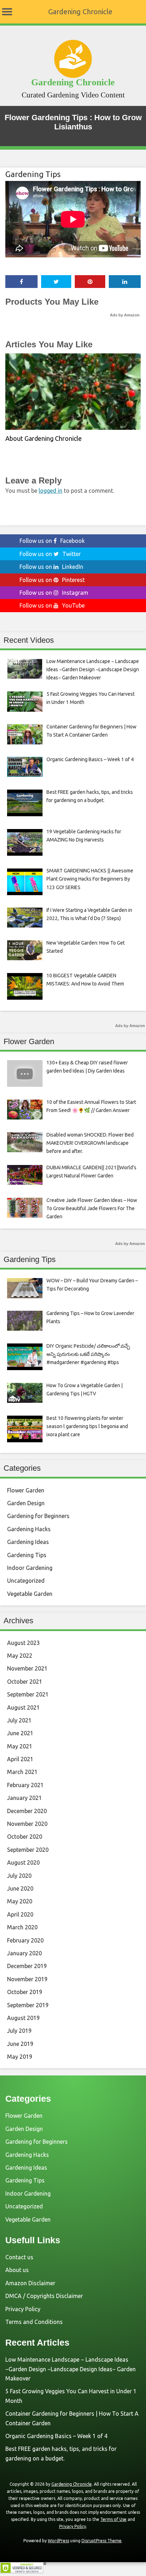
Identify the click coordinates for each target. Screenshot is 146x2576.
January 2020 (24, 1953)
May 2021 (20, 1746)
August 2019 (23, 2018)
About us (17, 2270)
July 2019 (19, 2031)
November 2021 (27, 1668)
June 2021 (20, 1733)
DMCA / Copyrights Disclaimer (44, 2296)
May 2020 (20, 1901)
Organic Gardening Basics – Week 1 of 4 (56, 2436)
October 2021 (25, 1682)
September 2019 (28, 2005)
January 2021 (24, 1798)
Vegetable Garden (30, 1594)
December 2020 (27, 1811)
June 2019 (20, 2044)
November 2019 (27, 1979)
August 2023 (23, 1643)
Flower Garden (26, 1490)
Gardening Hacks (29, 1529)
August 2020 (23, 1862)
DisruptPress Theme (102, 2541)
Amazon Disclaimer (30, 2283)
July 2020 (19, 1876)
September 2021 (28, 1694)
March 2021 (22, 1772)
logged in (50, 491)
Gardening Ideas (28, 1542)
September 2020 (28, 1850)
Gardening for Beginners (38, 1516)
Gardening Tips (33, 174)
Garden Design (26, 1503)
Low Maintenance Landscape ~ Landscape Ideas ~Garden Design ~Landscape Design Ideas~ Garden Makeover (71, 2369)
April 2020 (20, 1914)
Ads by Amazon (125, 315)
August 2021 (23, 1707)
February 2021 (25, 1785)
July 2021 (19, 1720)
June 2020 (20, 1888)
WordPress (58, 2541)
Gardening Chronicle (80, 12)
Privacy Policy (23, 2309)
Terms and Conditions (34, 2322)
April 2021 (20, 1759)
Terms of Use (113, 2519)
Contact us (19, 2257)
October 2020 (25, 1837)
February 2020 (25, 1940)
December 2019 (27, 1966)
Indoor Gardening (30, 1568)
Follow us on (52, 541)
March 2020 (22, 1927)
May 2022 (20, 1656)
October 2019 (25, 1992)
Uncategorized (26, 1581)
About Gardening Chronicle (44, 438)
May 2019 (20, 2057)
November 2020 (27, 1824)
